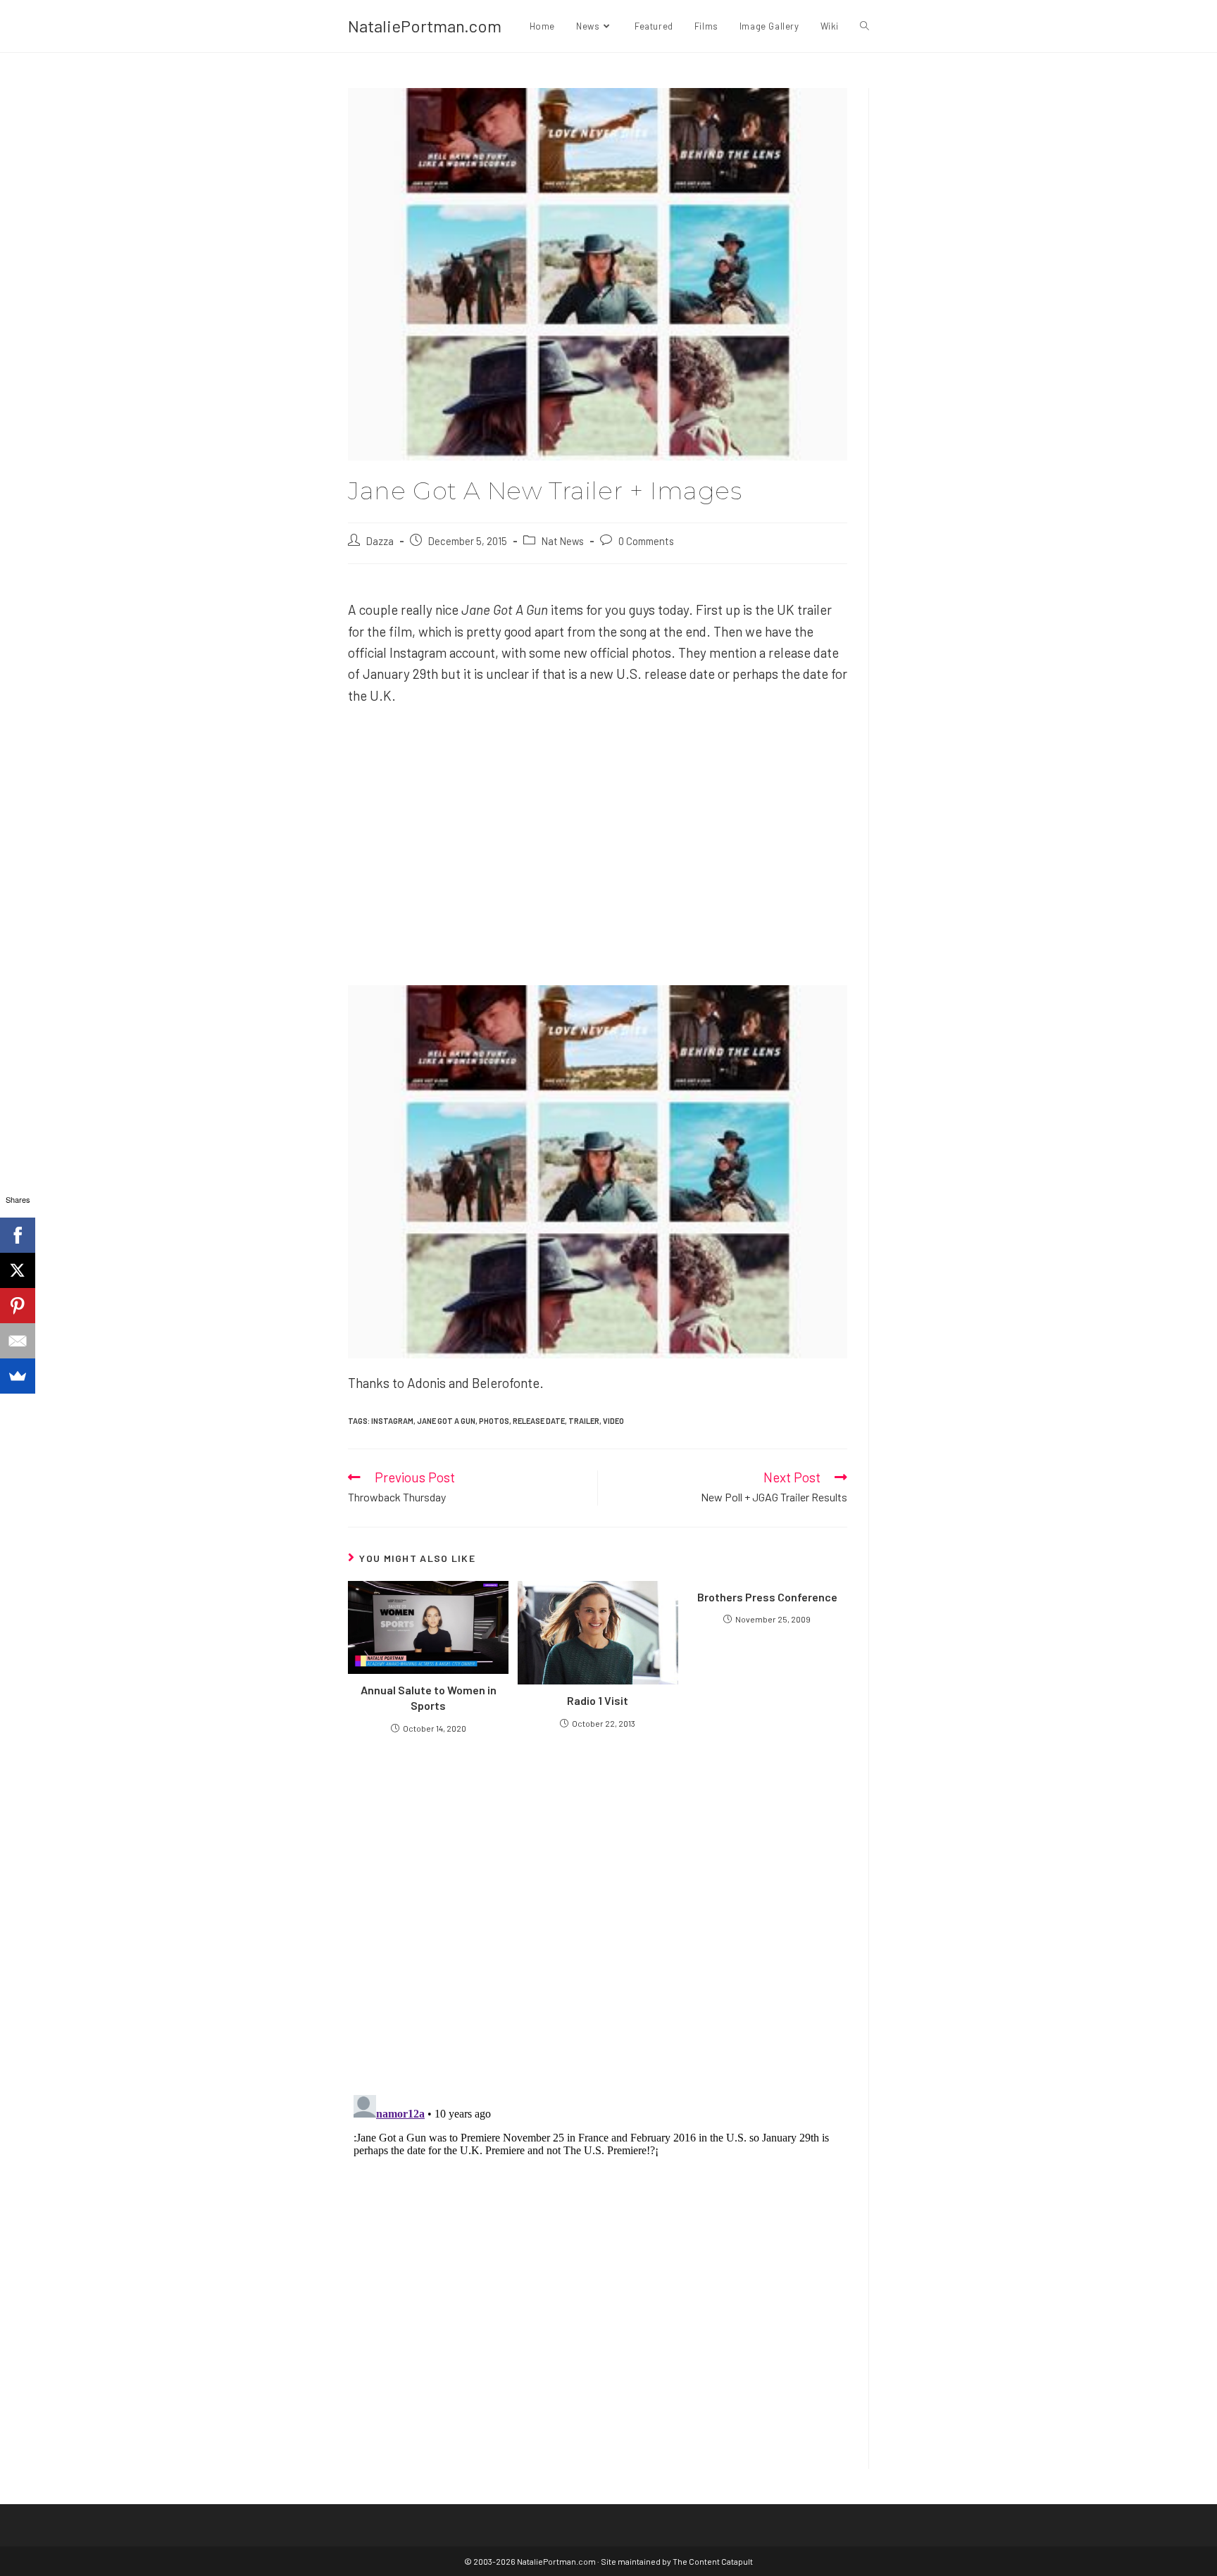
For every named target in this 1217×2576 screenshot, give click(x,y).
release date (539, 1421)
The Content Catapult (713, 2561)
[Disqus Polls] (598, 1913)
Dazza (380, 541)
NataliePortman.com (425, 26)
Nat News (563, 541)
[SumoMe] (18, 1376)
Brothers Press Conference (767, 1597)
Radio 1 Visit (598, 1700)
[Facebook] (18, 1235)
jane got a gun (446, 1421)
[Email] (18, 1341)
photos (494, 1421)
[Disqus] (598, 2265)
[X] (18, 1270)
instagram (392, 1421)
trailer (584, 1421)
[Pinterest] (18, 1306)
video (613, 1421)
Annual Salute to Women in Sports (429, 1697)
